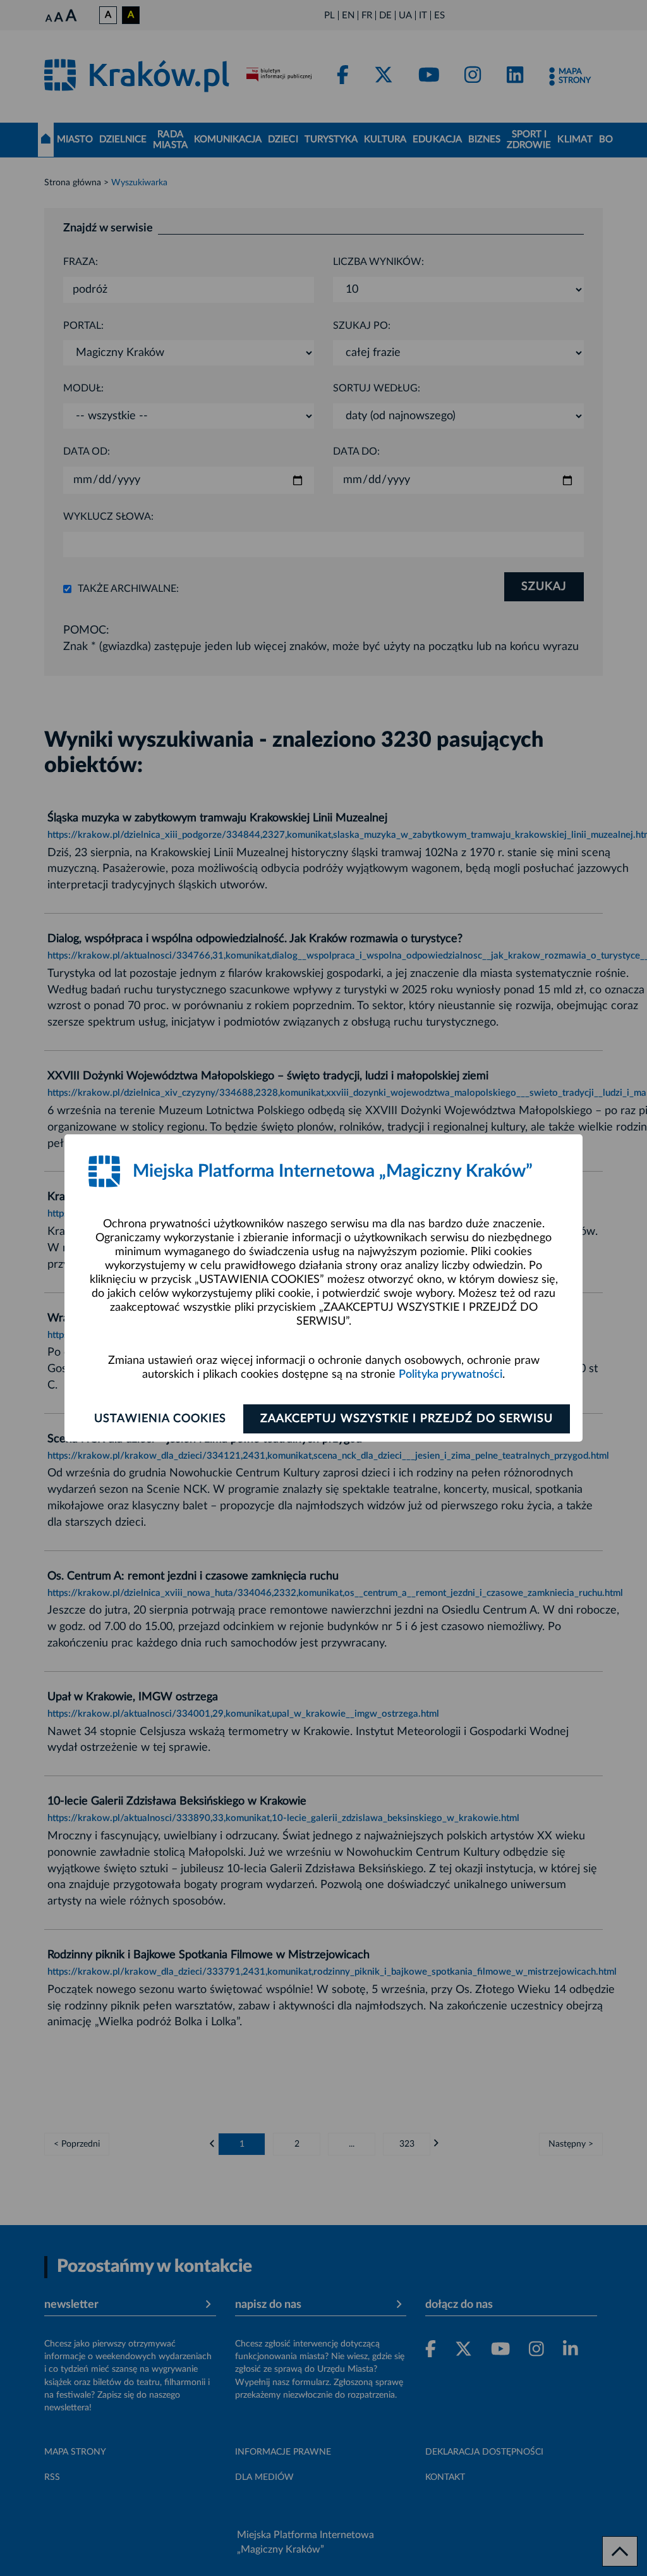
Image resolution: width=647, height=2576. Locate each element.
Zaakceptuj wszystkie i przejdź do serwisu (407, 1419)
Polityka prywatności (450, 1375)
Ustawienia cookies (160, 1419)
